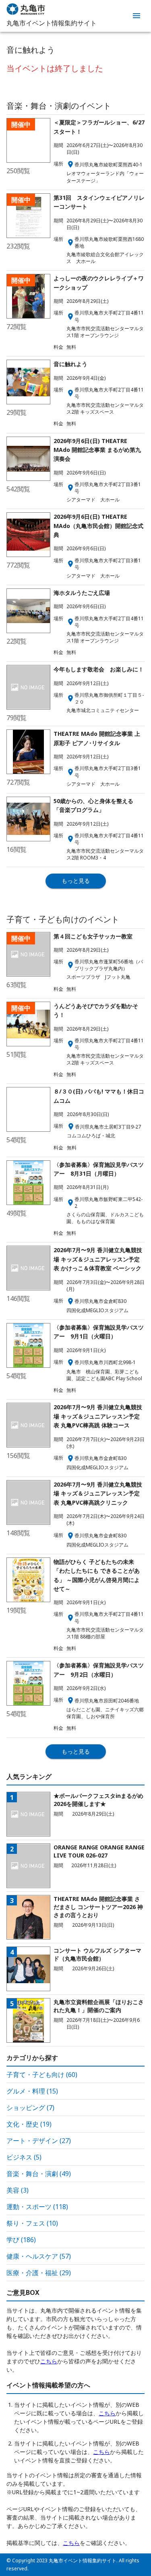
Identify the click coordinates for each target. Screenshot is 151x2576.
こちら (49, 2361)
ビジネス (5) (24, 2157)
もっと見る (76, 881)
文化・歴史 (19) (29, 2124)
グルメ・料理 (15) (32, 2091)
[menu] (137, 16)
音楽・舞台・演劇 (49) (39, 2174)
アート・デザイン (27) (39, 2141)
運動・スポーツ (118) (37, 2207)
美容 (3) (18, 2190)
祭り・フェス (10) (32, 2223)
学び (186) (21, 2240)
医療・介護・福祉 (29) (39, 2273)
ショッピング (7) (30, 2108)
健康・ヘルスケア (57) (39, 2256)
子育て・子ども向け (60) (42, 2075)
